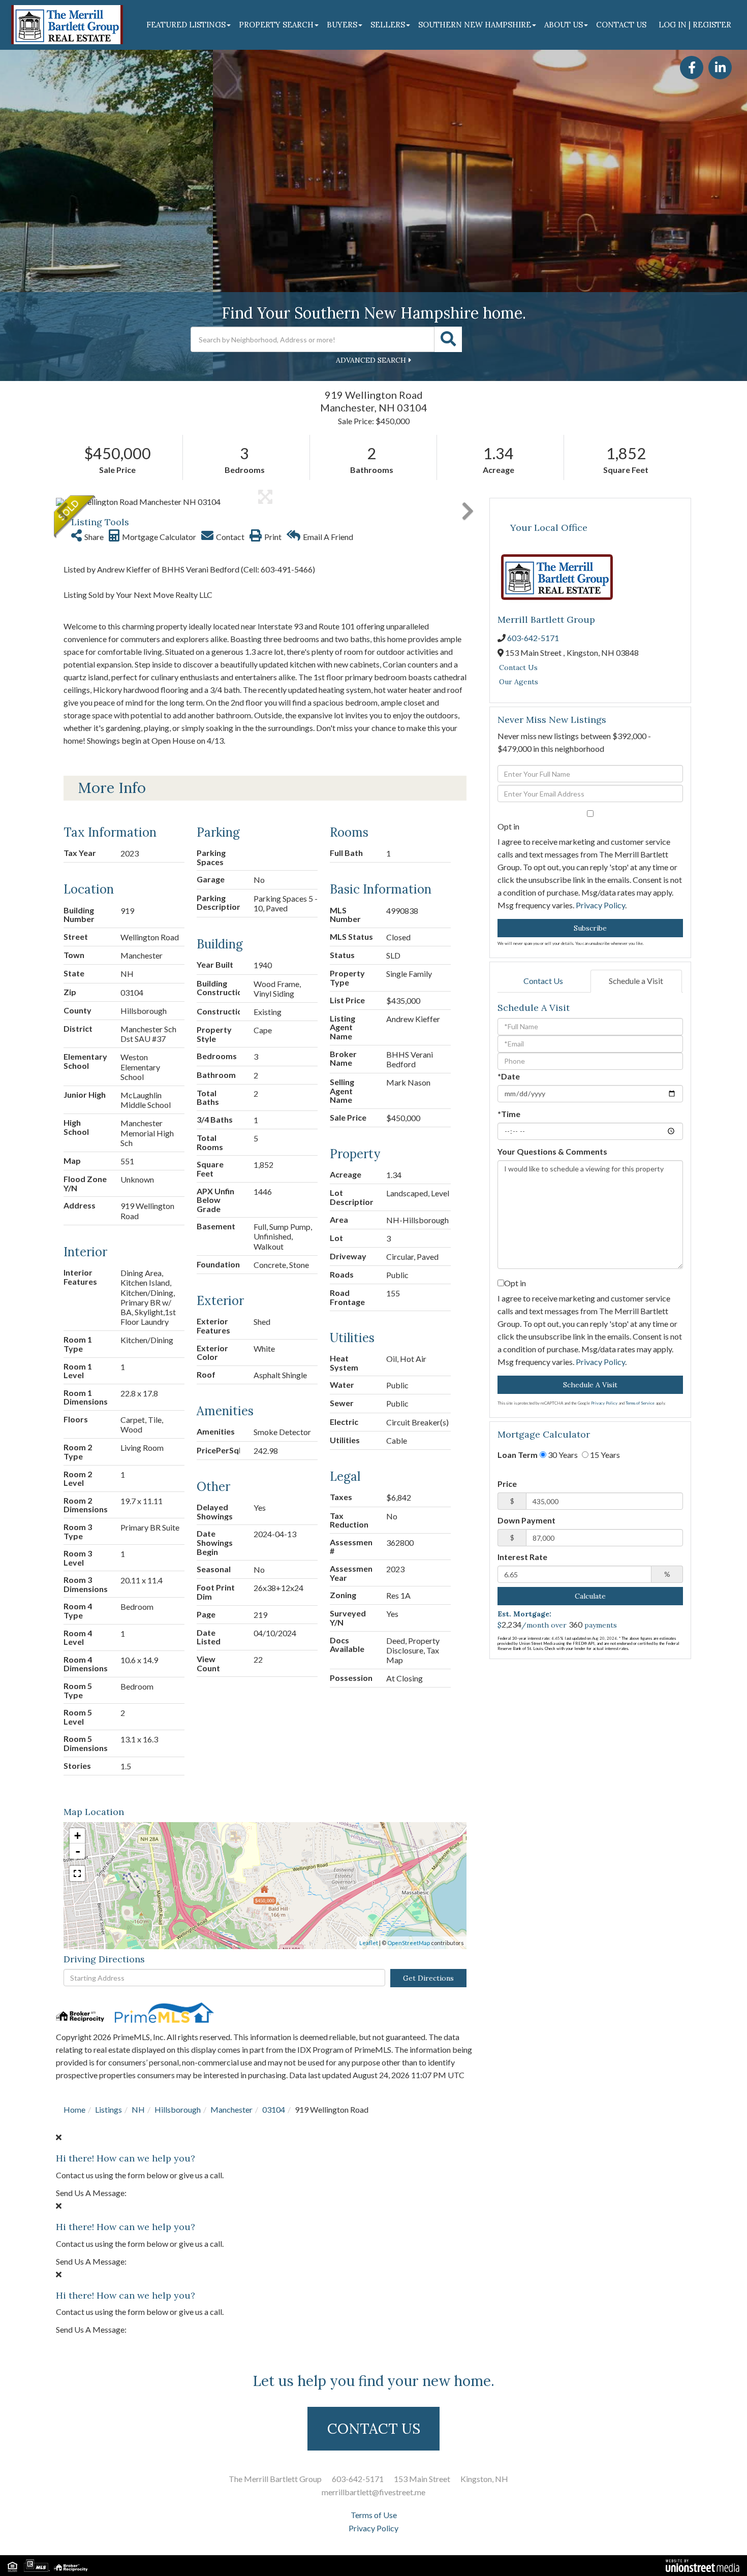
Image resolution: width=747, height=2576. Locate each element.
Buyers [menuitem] (342, 25)
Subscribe (590, 928)
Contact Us (518, 667)
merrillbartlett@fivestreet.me (373, 2492)
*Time (509, 1114)
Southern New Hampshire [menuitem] (475, 25)
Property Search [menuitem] (276, 25)
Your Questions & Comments (552, 1151)
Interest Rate (522, 1557)
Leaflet (369, 1943)
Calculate (590, 1596)
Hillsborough (178, 2109)
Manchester (231, 2109)
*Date (509, 1076)
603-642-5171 (533, 638)
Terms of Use (374, 2515)
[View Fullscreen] (77, 1873)
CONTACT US (374, 2429)
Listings (108, 2109)
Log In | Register (695, 25)
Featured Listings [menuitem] (186, 25)
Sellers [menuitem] (388, 25)
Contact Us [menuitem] (621, 25)
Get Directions (428, 1978)
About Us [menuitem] (564, 25)
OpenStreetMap (409, 1943)
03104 (274, 2109)
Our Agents (519, 682)
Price (507, 1484)
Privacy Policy (600, 905)
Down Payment (526, 1520)
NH (138, 2109)
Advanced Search (371, 360)
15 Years (604, 1455)
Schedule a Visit (636, 981)
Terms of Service (640, 1403)
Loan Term (518, 1455)
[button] (448, 339)
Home (74, 2109)
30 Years (562, 1455)
